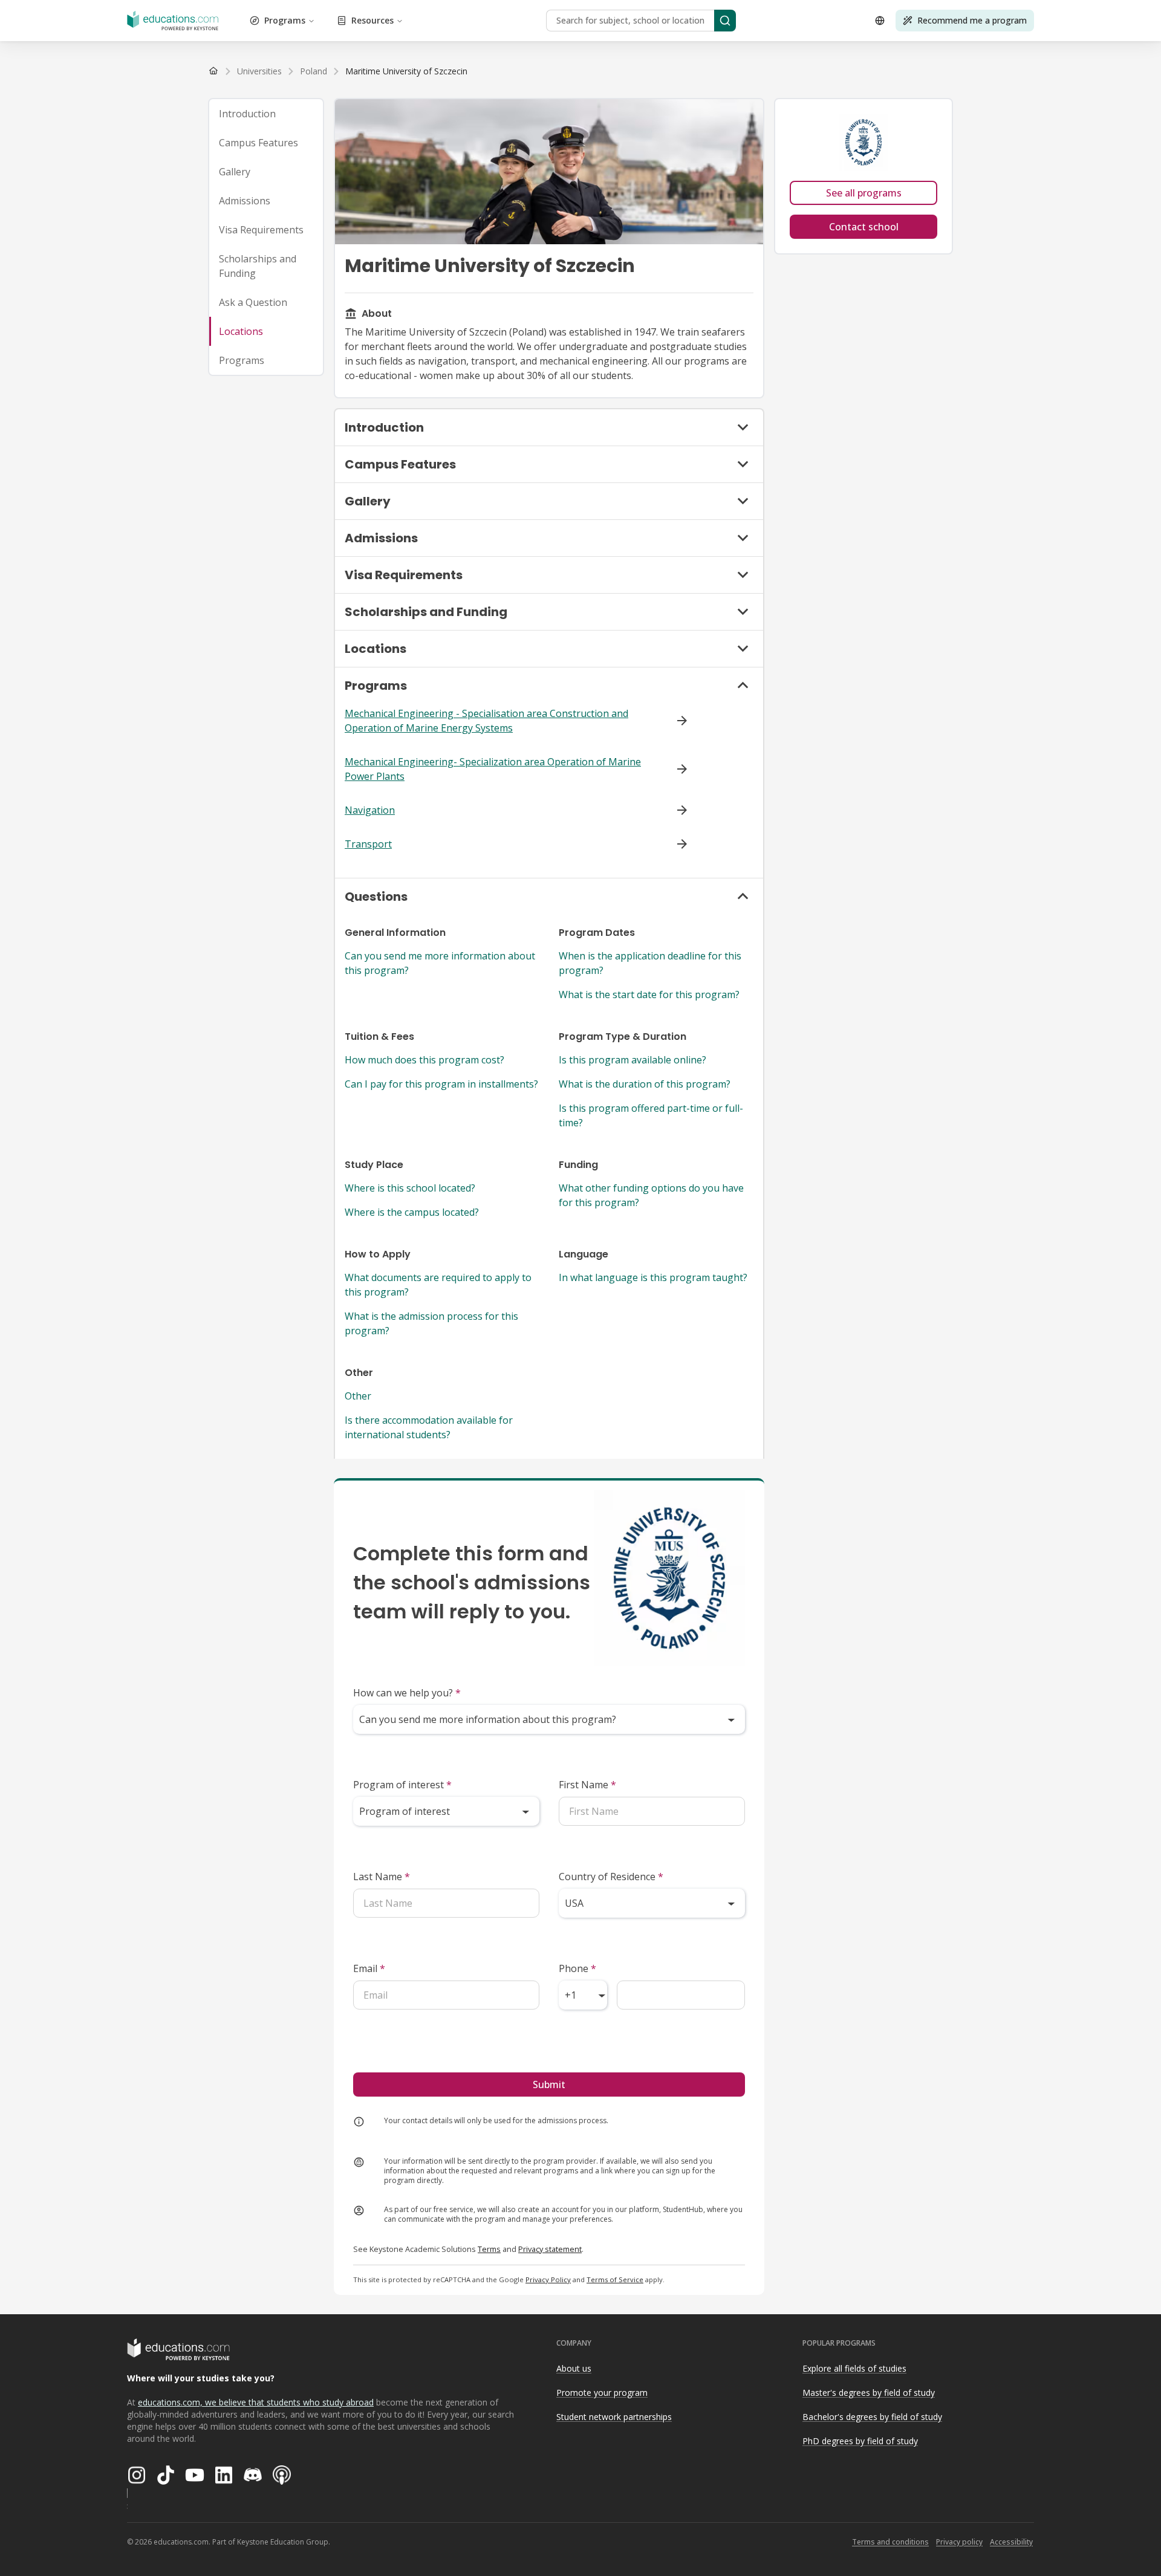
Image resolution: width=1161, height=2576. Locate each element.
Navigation (370, 810)
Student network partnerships (614, 2417)
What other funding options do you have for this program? (651, 1195)
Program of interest (402, 1785)
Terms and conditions (890, 2542)
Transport (368, 844)
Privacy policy (959, 2542)
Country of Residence (611, 1877)
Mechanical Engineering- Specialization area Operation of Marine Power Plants (493, 769)
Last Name (382, 1877)
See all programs (864, 193)
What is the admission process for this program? (431, 1323)
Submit (549, 2084)
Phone (577, 1968)
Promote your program (602, 2393)
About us (574, 2368)
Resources (372, 20)
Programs (285, 20)
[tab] (266, 114)
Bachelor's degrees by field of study (872, 2417)
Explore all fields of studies (854, 2368)
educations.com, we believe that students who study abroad (256, 2402)
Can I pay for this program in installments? (441, 1084)
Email (369, 1968)
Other (358, 1396)
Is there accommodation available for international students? (429, 1427)
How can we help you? (407, 1693)
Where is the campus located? (412, 1212)
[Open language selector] (880, 21)
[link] (406, 71)
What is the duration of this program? (645, 1084)
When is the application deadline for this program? (650, 963)
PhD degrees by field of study (860, 2441)
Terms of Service (615, 2279)
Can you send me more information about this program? (440, 963)
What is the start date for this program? (649, 994)
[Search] (725, 21)
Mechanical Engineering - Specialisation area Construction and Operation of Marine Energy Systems (486, 721)
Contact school (864, 227)
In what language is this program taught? (653, 1277)
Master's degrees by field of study (869, 2393)
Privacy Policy (548, 2279)
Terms (489, 2249)
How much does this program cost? (424, 1060)
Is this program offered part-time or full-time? (651, 1115)
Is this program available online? (633, 1060)
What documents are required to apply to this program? (438, 1285)
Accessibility (1011, 2542)
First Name (587, 1785)
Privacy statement (550, 2249)
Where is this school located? (410, 1188)
